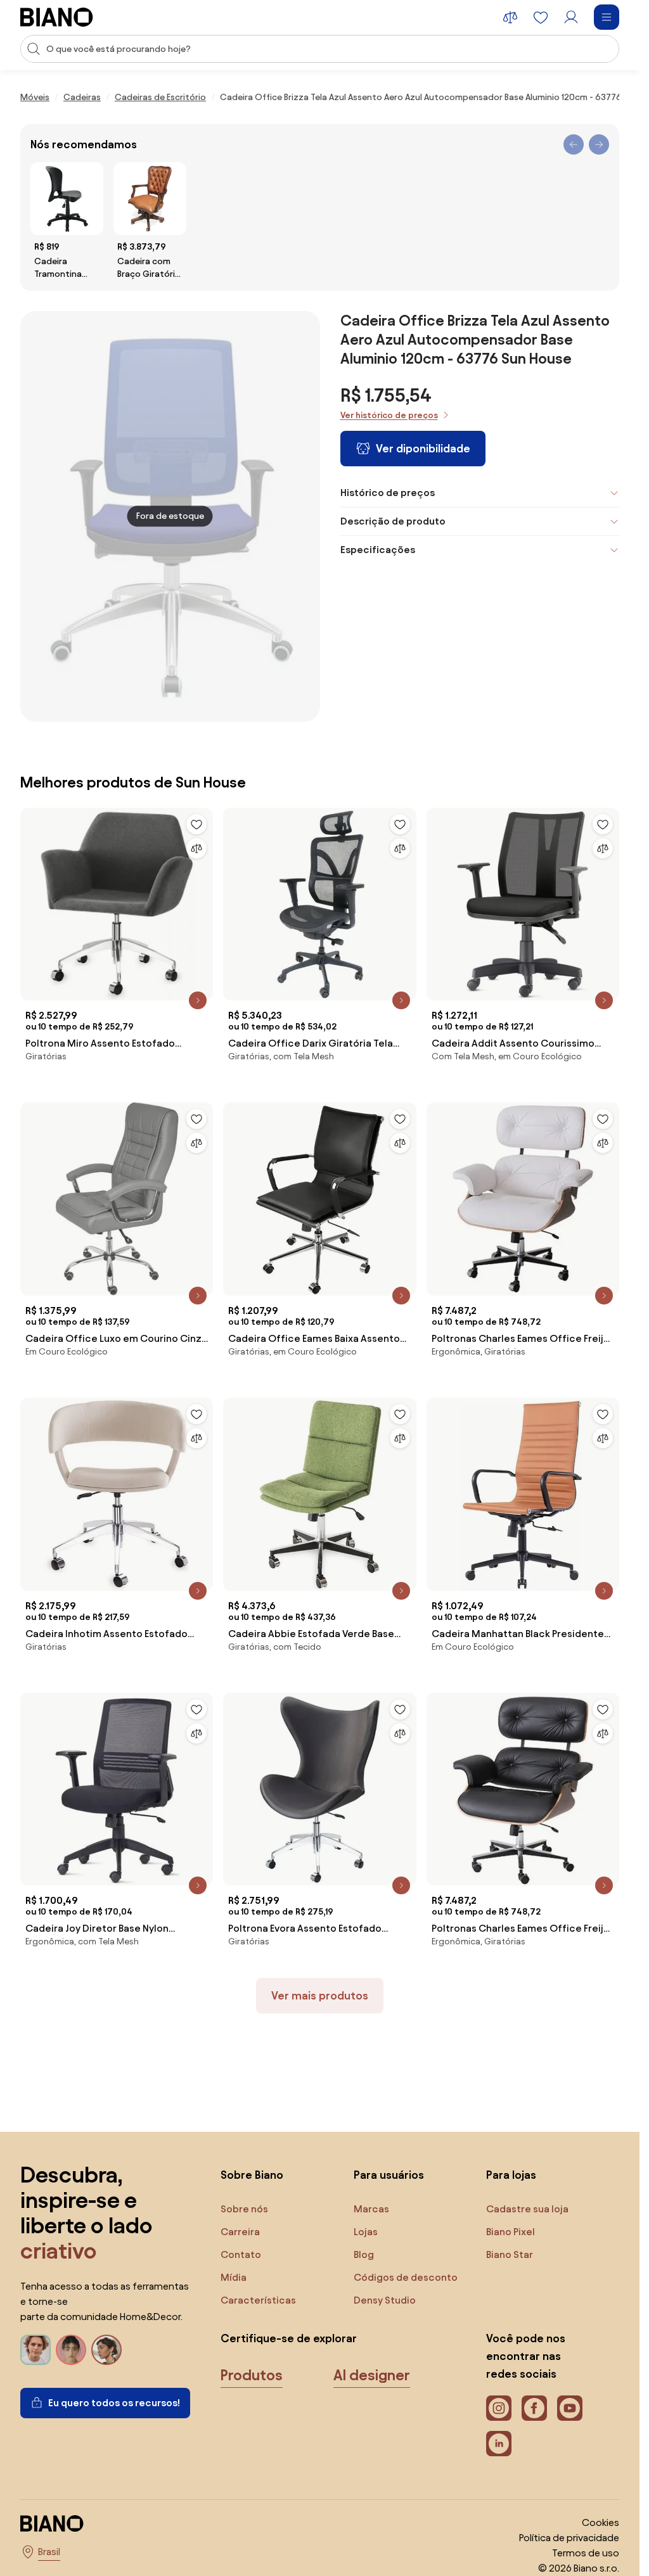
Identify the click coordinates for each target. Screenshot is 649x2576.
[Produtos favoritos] (541, 17)
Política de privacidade (569, 2538)
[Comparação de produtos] (510, 17)
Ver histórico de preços (389, 415)
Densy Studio (385, 2300)
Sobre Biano (252, 2175)
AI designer (372, 2375)
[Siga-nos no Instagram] (499, 2408)
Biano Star (510, 2254)
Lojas (366, 2232)
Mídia (234, 2277)
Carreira (240, 2232)
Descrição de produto (393, 521)
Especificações (378, 550)
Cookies (601, 2522)
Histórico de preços (388, 493)
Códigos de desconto (406, 2277)
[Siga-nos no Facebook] (534, 2408)
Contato (241, 2254)
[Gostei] (196, 824)
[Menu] (607, 17)
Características (258, 2300)
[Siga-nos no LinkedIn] (499, 2444)
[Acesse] (571, 17)
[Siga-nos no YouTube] (570, 2408)
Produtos (252, 2375)
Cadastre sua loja (527, 2209)
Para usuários (389, 2175)
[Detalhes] (198, 1000)
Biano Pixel (511, 2232)
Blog (364, 2254)
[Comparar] (196, 848)
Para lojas (511, 2175)
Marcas (371, 2209)
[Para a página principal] (57, 17)
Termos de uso (586, 2553)
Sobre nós (244, 2209)
